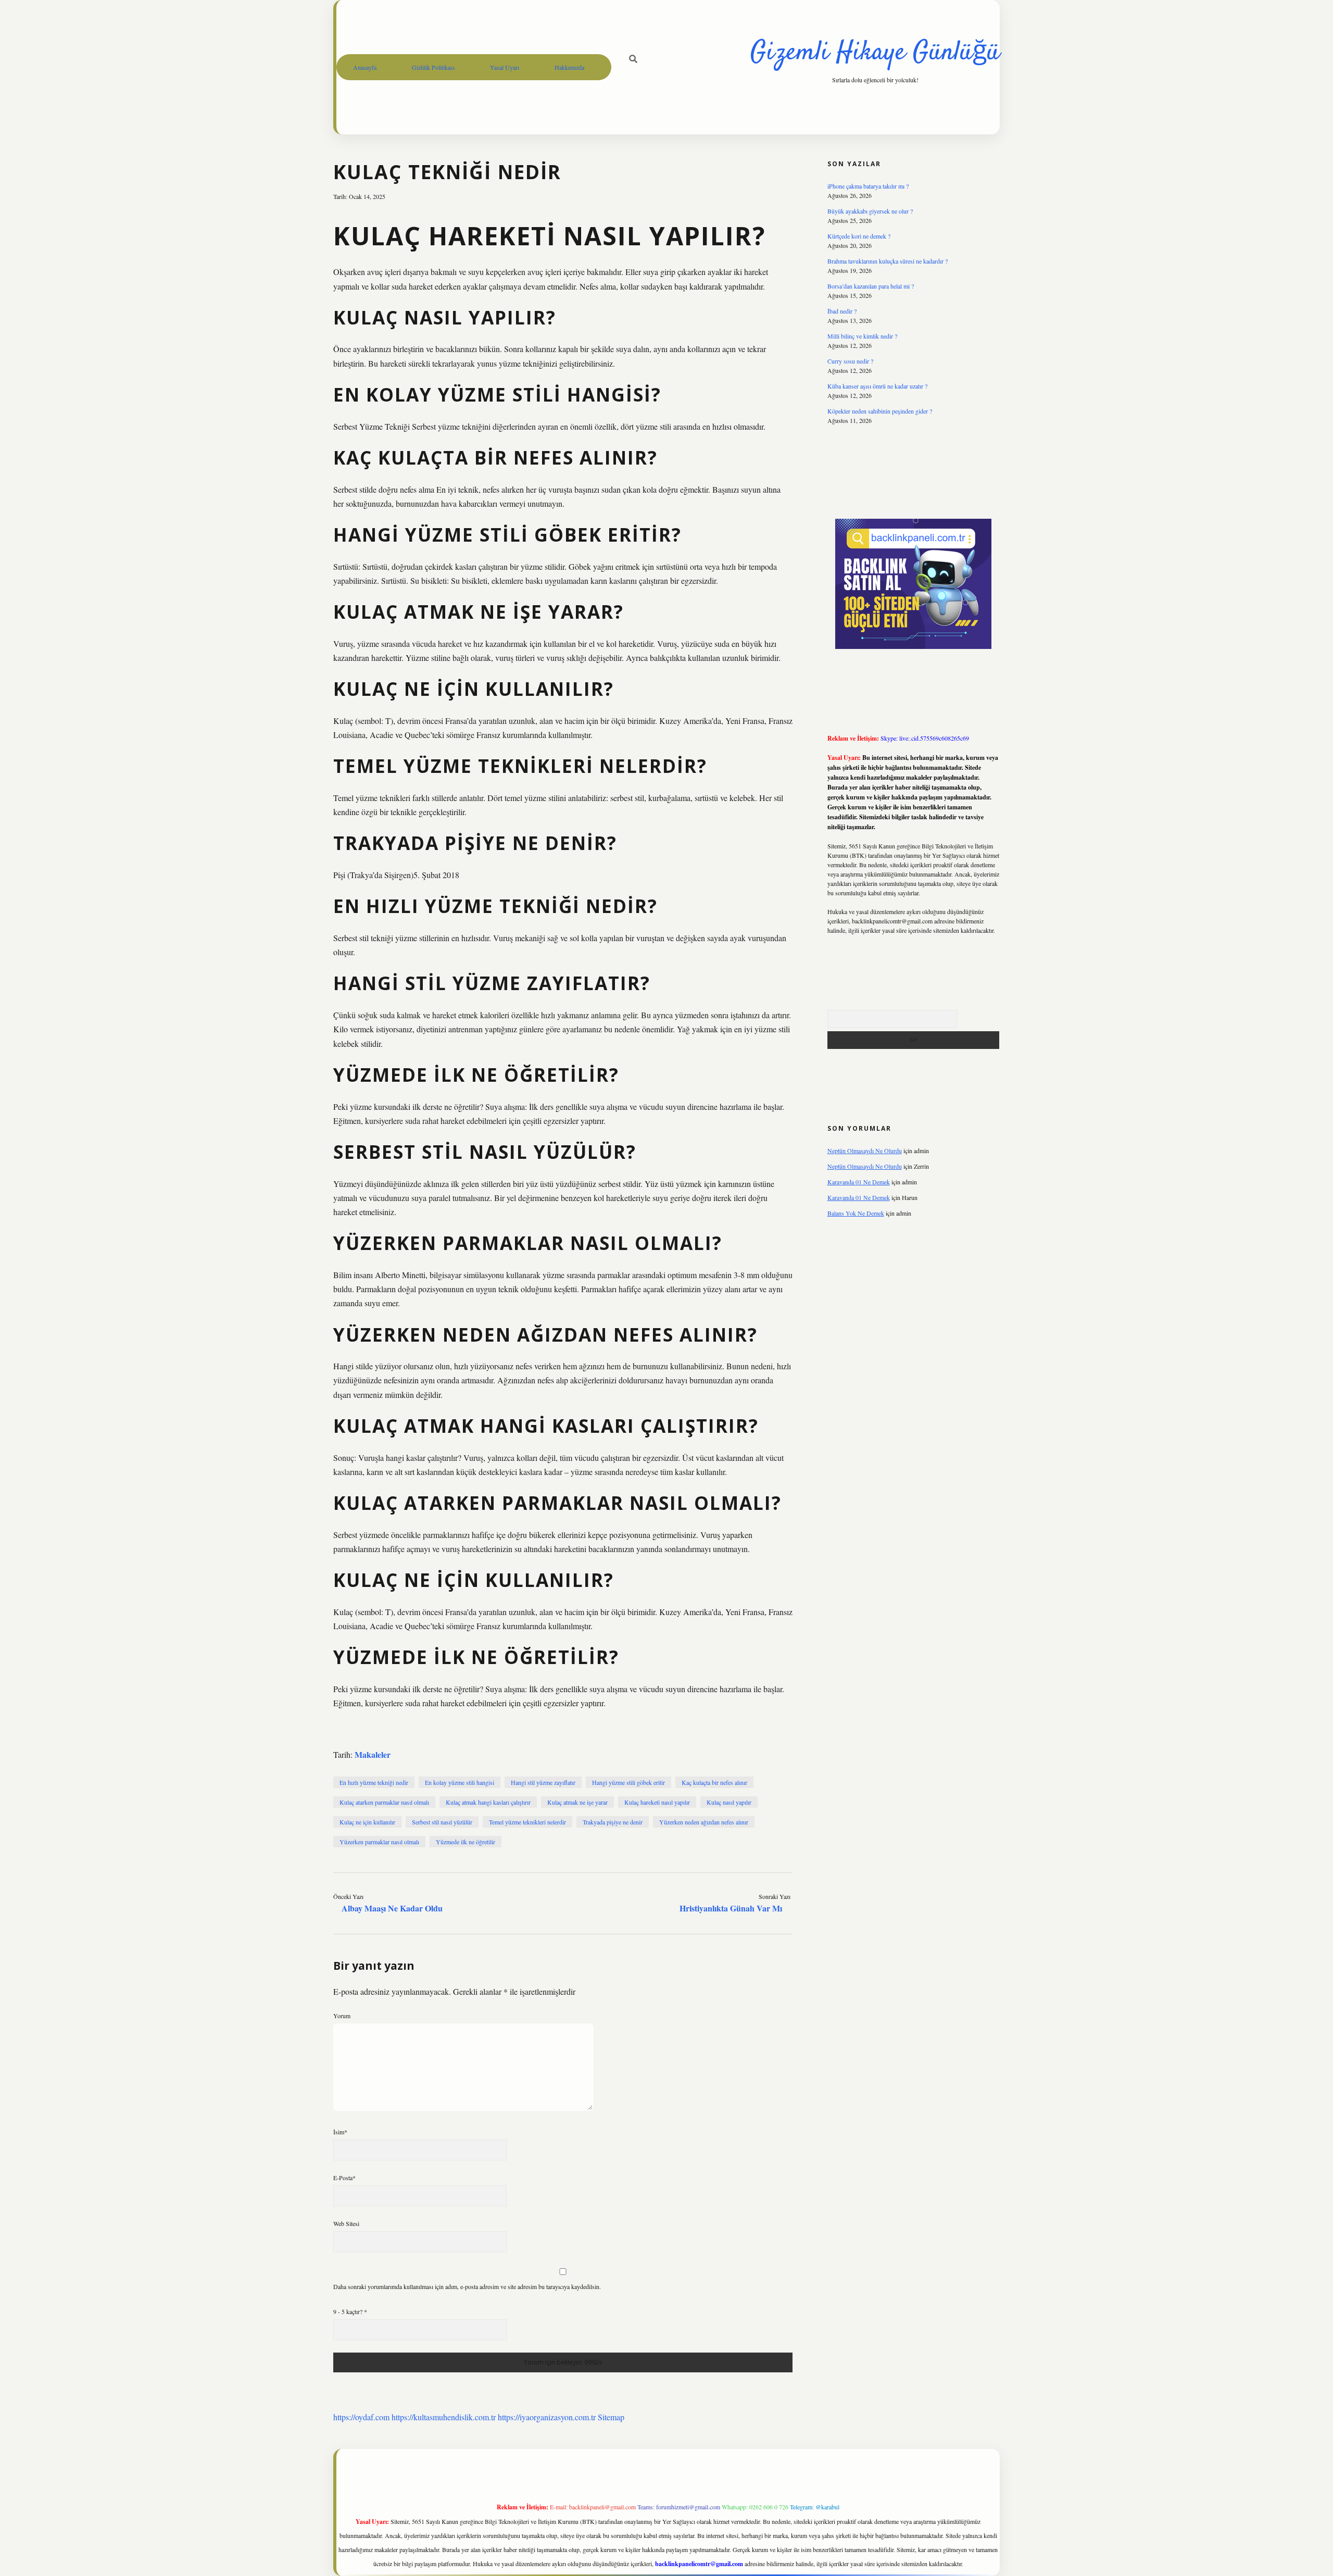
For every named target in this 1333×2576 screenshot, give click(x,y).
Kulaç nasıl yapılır (729, 1802)
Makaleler (373, 1754)
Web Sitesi (346, 2223)
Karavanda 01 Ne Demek (859, 1182)
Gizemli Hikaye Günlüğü (875, 53)
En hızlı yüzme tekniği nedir (374, 1782)
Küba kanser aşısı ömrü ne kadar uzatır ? (877, 386)
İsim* (340, 2132)
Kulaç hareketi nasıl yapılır (657, 1802)
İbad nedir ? (842, 311)
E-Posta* (344, 2178)
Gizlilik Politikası (433, 67)
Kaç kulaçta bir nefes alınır (714, 1782)
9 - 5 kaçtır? (350, 2311)
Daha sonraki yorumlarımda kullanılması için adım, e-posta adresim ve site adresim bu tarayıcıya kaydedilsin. (467, 2286)
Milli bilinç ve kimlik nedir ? (862, 336)
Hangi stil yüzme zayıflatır (543, 1782)
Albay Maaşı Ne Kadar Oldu (392, 1908)
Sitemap (611, 2417)
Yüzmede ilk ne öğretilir (466, 1842)
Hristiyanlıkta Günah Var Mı (731, 1908)
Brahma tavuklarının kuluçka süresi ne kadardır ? (888, 261)
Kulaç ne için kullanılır (367, 1822)
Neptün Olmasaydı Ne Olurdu (865, 1151)
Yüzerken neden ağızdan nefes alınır (704, 1822)
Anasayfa (365, 67)
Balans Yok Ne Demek (856, 1213)
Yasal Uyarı (505, 67)
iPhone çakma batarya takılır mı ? (868, 186)
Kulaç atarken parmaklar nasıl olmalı (384, 1802)
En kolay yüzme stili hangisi (460, 1782)
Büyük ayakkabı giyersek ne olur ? (870, 211)
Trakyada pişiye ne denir (613, 1822)
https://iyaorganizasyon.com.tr (547, 2417)
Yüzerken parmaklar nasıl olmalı (379, 1842)
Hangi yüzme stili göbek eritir (628, 1782)
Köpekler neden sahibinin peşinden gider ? (880, 411)
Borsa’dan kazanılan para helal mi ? (871, 286)
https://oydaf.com (361, 2417)
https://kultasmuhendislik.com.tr (444, 2417)
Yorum (342, 2016)
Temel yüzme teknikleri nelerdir (527, 1822)
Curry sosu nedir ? (850, 361)
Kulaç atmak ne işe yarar (577, 1802)
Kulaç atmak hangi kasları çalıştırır (488, 1802)
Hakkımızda (569, 67)
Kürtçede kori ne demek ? (859, 236)
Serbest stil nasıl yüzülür (442, 1822)
